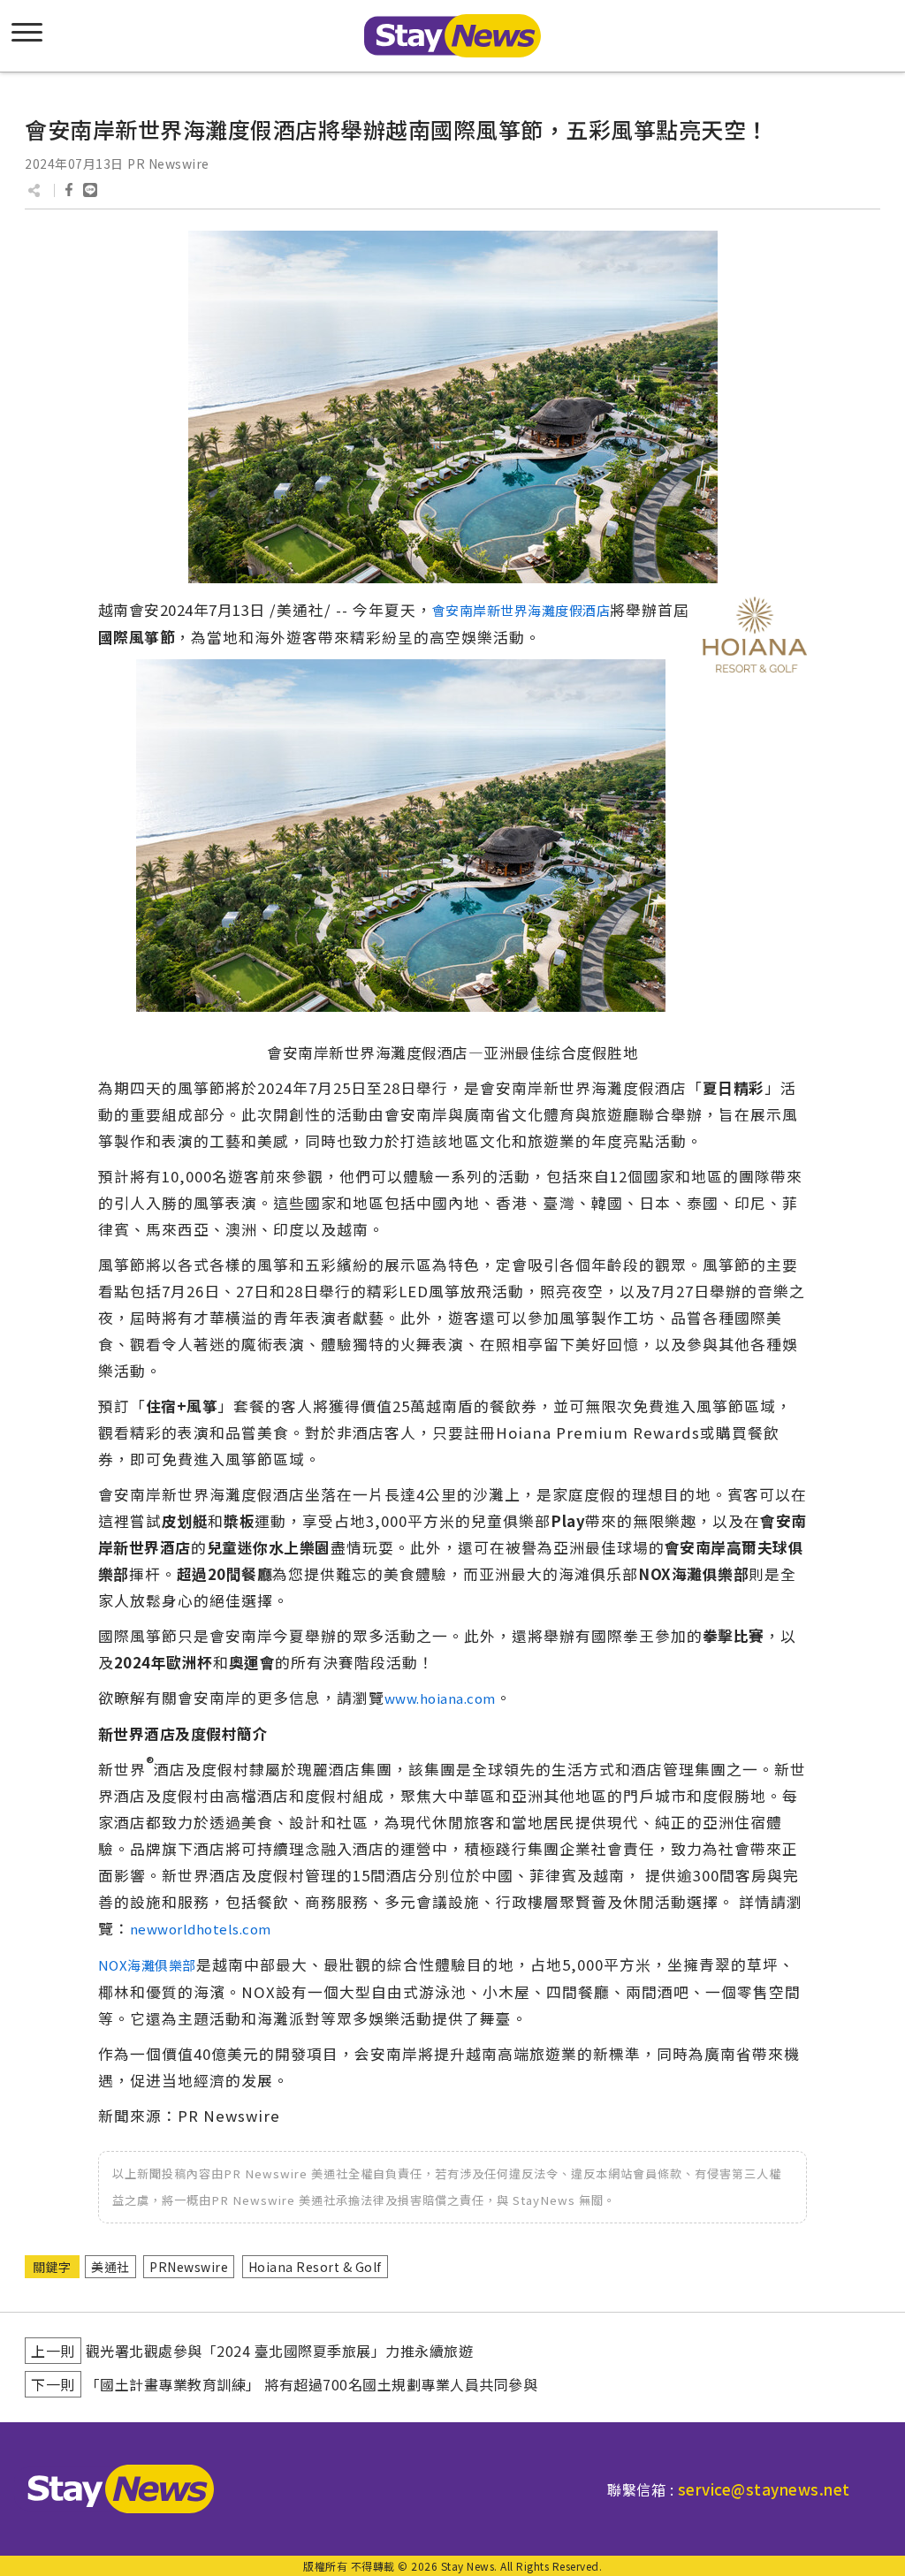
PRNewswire (189, 2267)
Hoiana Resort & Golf (315, 2267)
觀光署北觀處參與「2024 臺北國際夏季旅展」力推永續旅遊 (280, 2351)
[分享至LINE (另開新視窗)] (90, 190)
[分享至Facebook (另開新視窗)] (69, 190)
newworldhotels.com (201, 1929)
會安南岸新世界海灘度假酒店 (521, 610)
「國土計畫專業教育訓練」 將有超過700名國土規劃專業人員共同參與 (312, 2384)
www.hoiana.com (440, 1698)
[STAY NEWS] (452, 36)
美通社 (110, 2267)
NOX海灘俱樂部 (147, 1965)
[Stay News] (114, 2489)
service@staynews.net (764, 2489)
